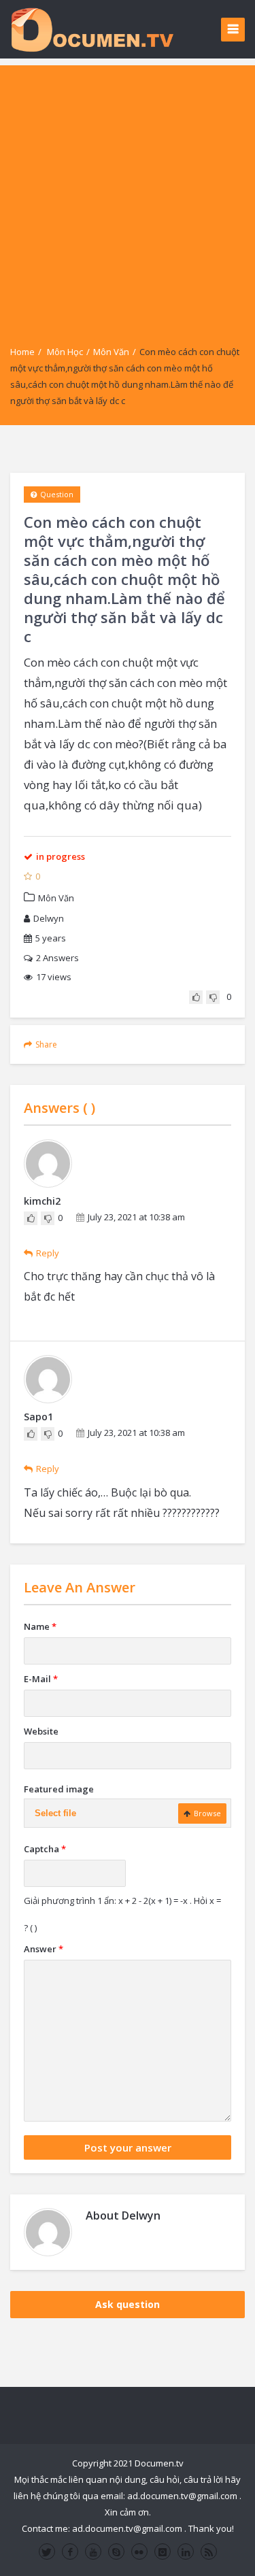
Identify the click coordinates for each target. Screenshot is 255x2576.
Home (22, 352)
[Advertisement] (128, 193)
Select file (55, 1813)
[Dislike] (213, 997)
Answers (57, 958)
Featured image (59, 1789)
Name (40, 1626)
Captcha (45, 1849)
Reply (48, 1253)
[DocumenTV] (92, 29)
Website (41, 1731)
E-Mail (41, 1679)
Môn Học (65, 352)
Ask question (128, 2304)
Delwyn (49, 918)
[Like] (196, 997)
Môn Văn (111, 352)
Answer (44, 1949)
